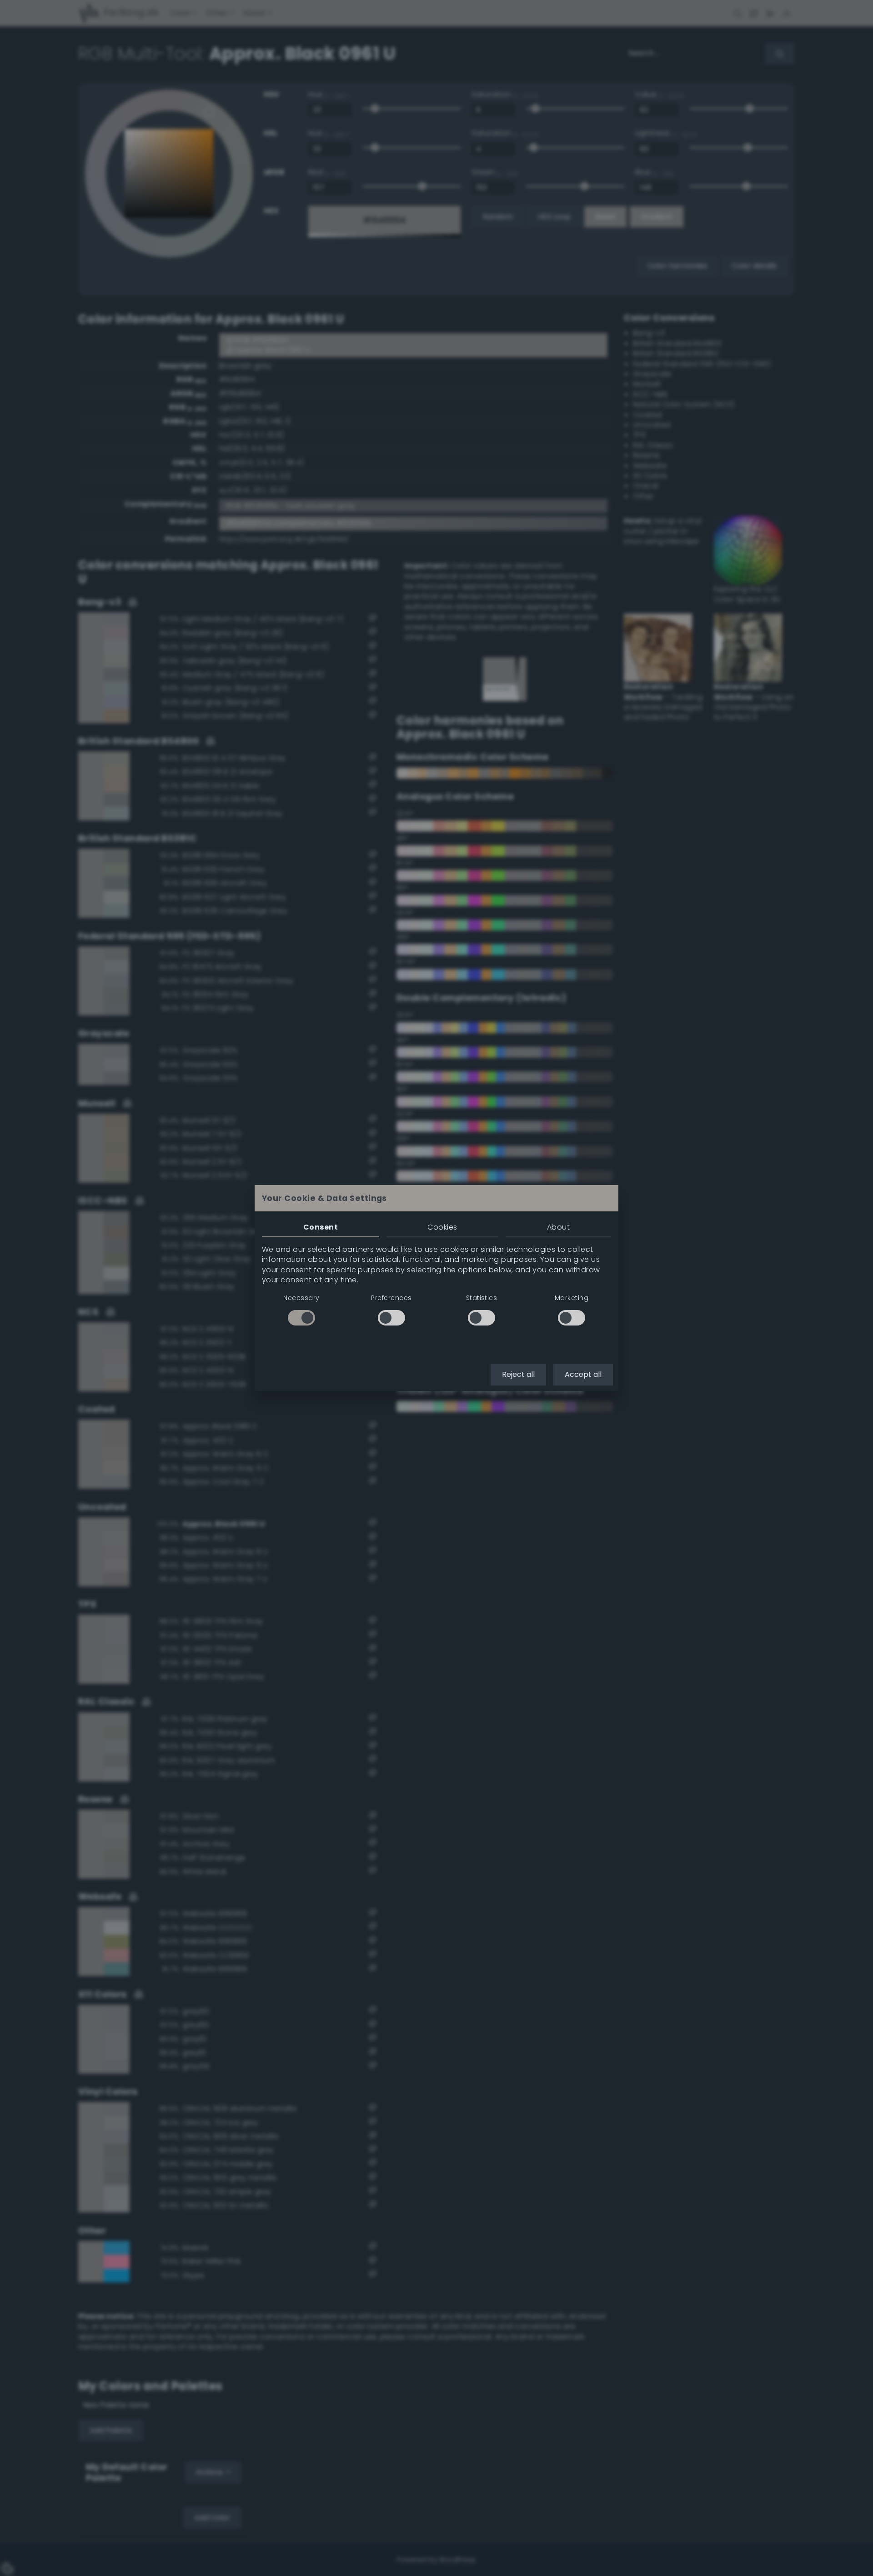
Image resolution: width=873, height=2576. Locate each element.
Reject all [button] (518, 1374)
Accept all (583, 1374)
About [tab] (558, 1227)
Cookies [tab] (442, 1227)
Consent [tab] (321, 1227)
